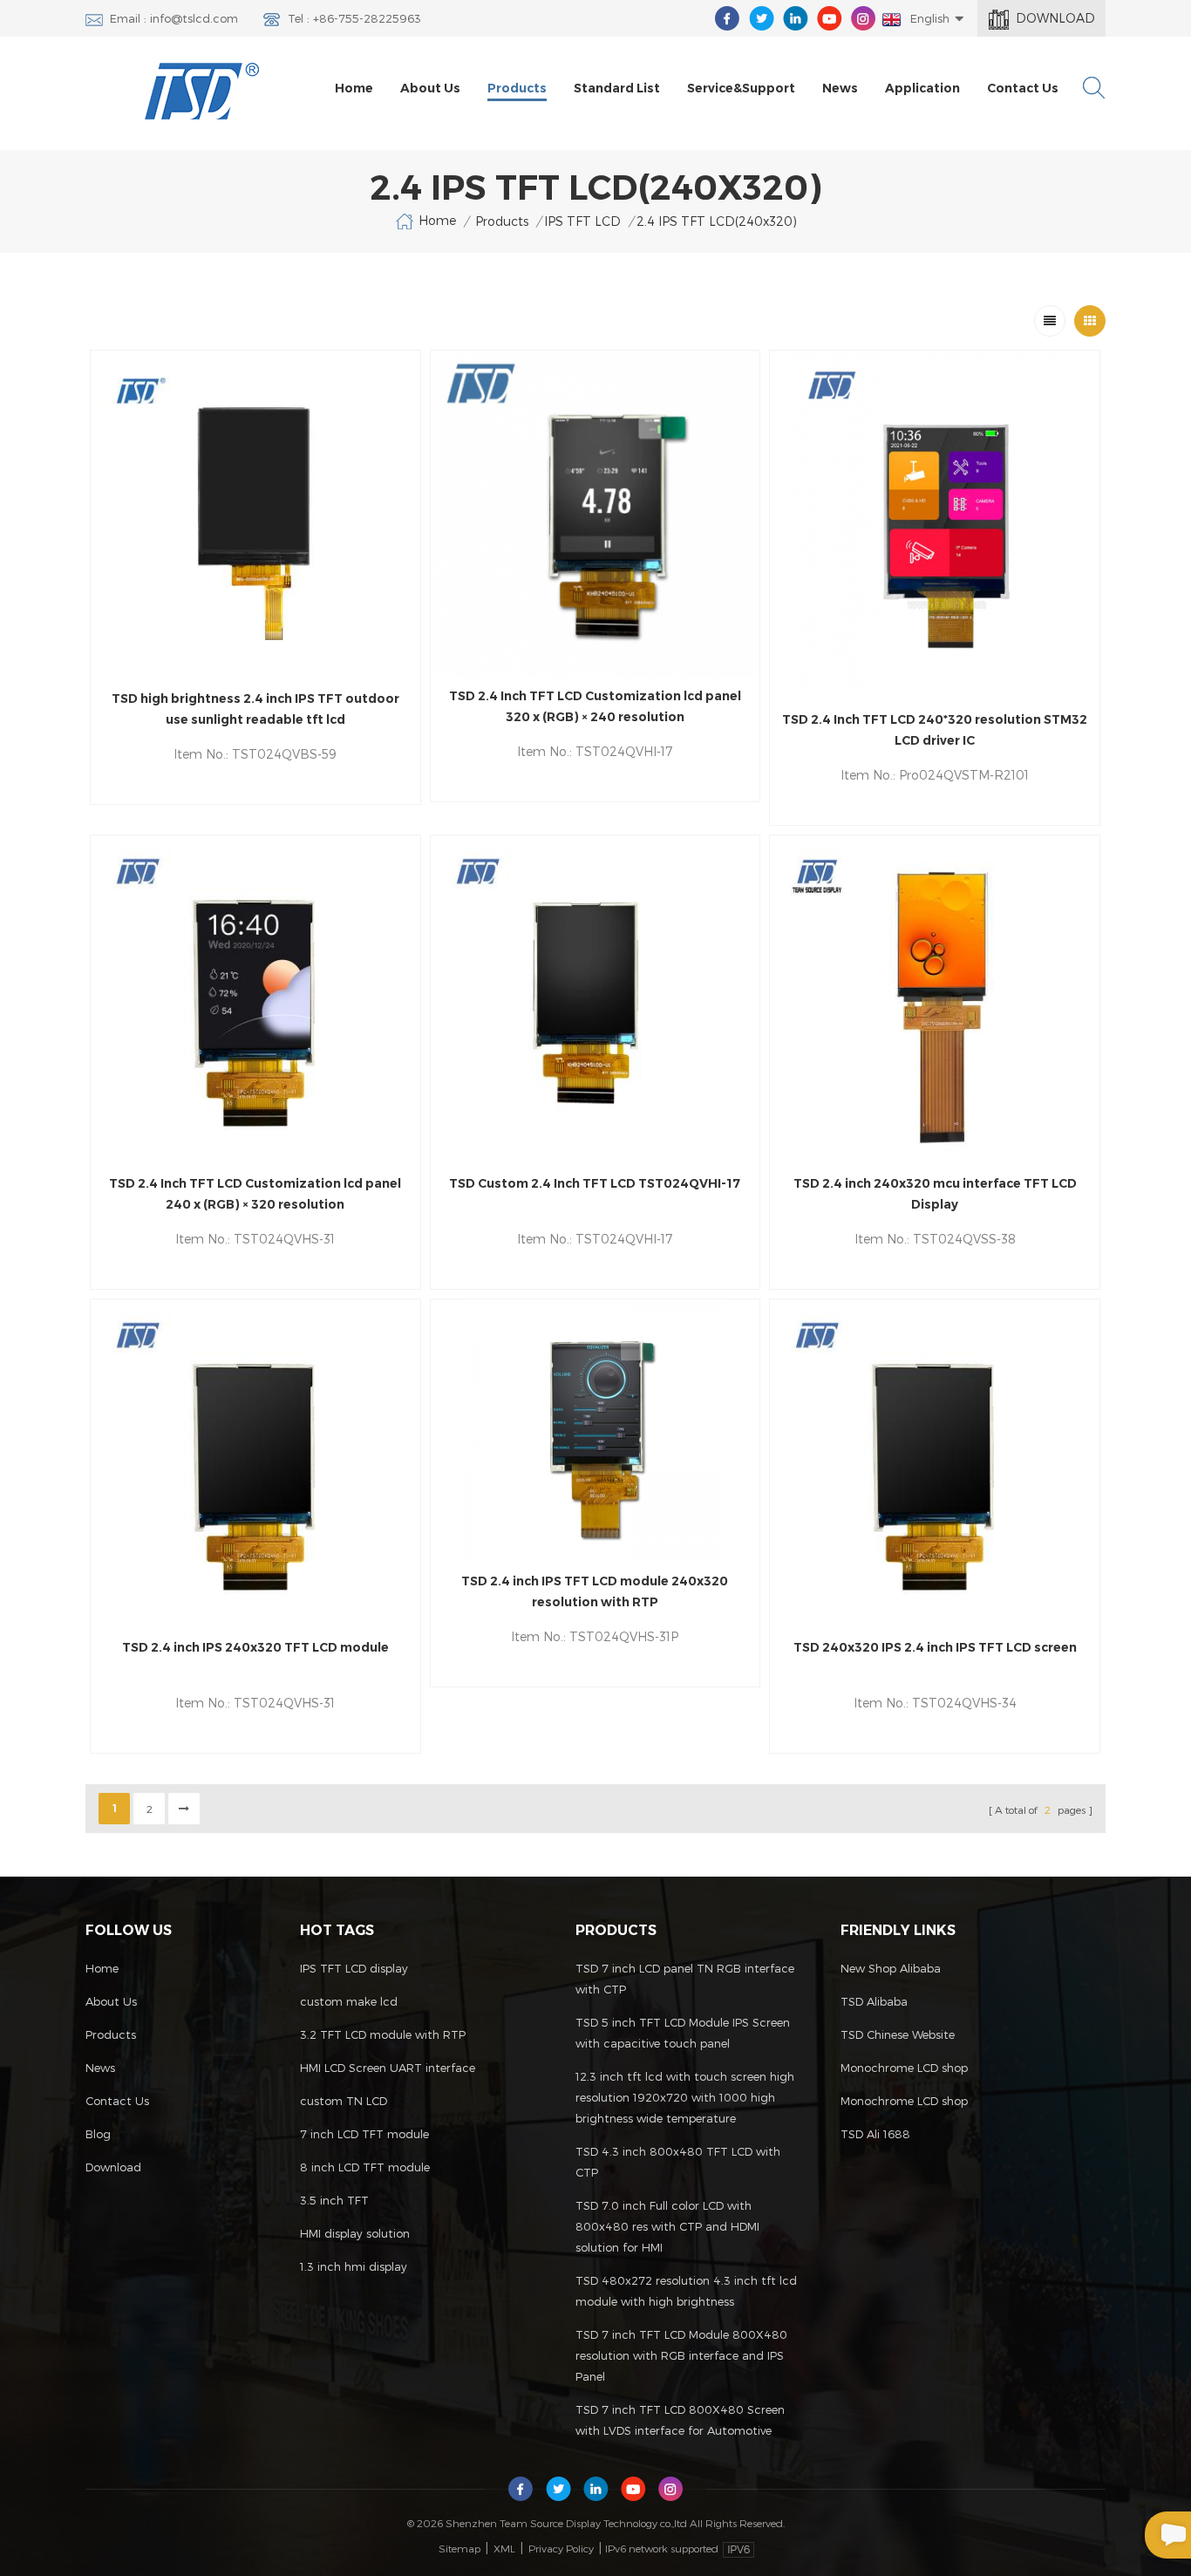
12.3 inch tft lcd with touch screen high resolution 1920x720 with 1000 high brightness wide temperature (685, 2097)
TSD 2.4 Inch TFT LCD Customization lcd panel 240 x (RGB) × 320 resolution (255, 1194)
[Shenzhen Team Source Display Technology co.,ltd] (203, 91)
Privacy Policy (561, 2548)
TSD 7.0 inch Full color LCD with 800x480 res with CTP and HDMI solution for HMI (667, 2226)
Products (517, 88)
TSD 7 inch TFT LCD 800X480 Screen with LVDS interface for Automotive (680, 2420)
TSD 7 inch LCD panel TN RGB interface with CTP (685, 1979)
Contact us (1023, 88)
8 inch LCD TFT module (365, 2167)
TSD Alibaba (874, 2001)
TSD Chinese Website (898, 2034)
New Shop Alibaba (891, 1968)
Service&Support (741, 88)
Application (922, 88)
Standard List (617, 88)
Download (1055, 18)
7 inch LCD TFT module (364, 2134)
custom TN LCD (344, 2101)
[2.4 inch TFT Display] (935, 1000)
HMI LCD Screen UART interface (388, 2068)
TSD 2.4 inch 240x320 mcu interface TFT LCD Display (935, 1194)
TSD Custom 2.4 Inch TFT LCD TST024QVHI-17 (595, 1183)
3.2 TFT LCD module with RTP (383, 2034)
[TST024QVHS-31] (255, 1000)
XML (504, 2548)
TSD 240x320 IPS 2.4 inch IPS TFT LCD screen (935, 1647)
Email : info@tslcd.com (174, 18)
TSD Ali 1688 (875, 2134)
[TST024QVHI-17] (595, 514)
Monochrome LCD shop (904, 2068)
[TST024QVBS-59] (255, 515)
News (840, 88)
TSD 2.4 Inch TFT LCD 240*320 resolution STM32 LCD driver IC (935, 730)
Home (354, 88)
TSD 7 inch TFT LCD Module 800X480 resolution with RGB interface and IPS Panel (681, 2355)
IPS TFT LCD (582, 221)
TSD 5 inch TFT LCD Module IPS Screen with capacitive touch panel (683, 2033)
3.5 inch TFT (334, 2200)
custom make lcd (349, 2001)
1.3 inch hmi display (354, 2266)
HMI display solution (355, 2233)
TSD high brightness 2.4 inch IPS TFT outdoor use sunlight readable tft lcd (255, 709)
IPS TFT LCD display (354, 1968)
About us (430, 88)
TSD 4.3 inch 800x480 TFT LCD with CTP (678, 2162)
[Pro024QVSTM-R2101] (935, 526)
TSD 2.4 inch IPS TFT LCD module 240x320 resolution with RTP (595, 1591)
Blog (98, 2134)
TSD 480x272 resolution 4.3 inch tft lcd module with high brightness (686, 2291)
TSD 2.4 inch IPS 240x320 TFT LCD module (255, 1647)
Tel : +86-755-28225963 (354, 18)
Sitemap (459, 2548)
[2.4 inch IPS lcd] (255, 1464)
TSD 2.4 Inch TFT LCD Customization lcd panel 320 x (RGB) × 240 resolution (595, 706)
